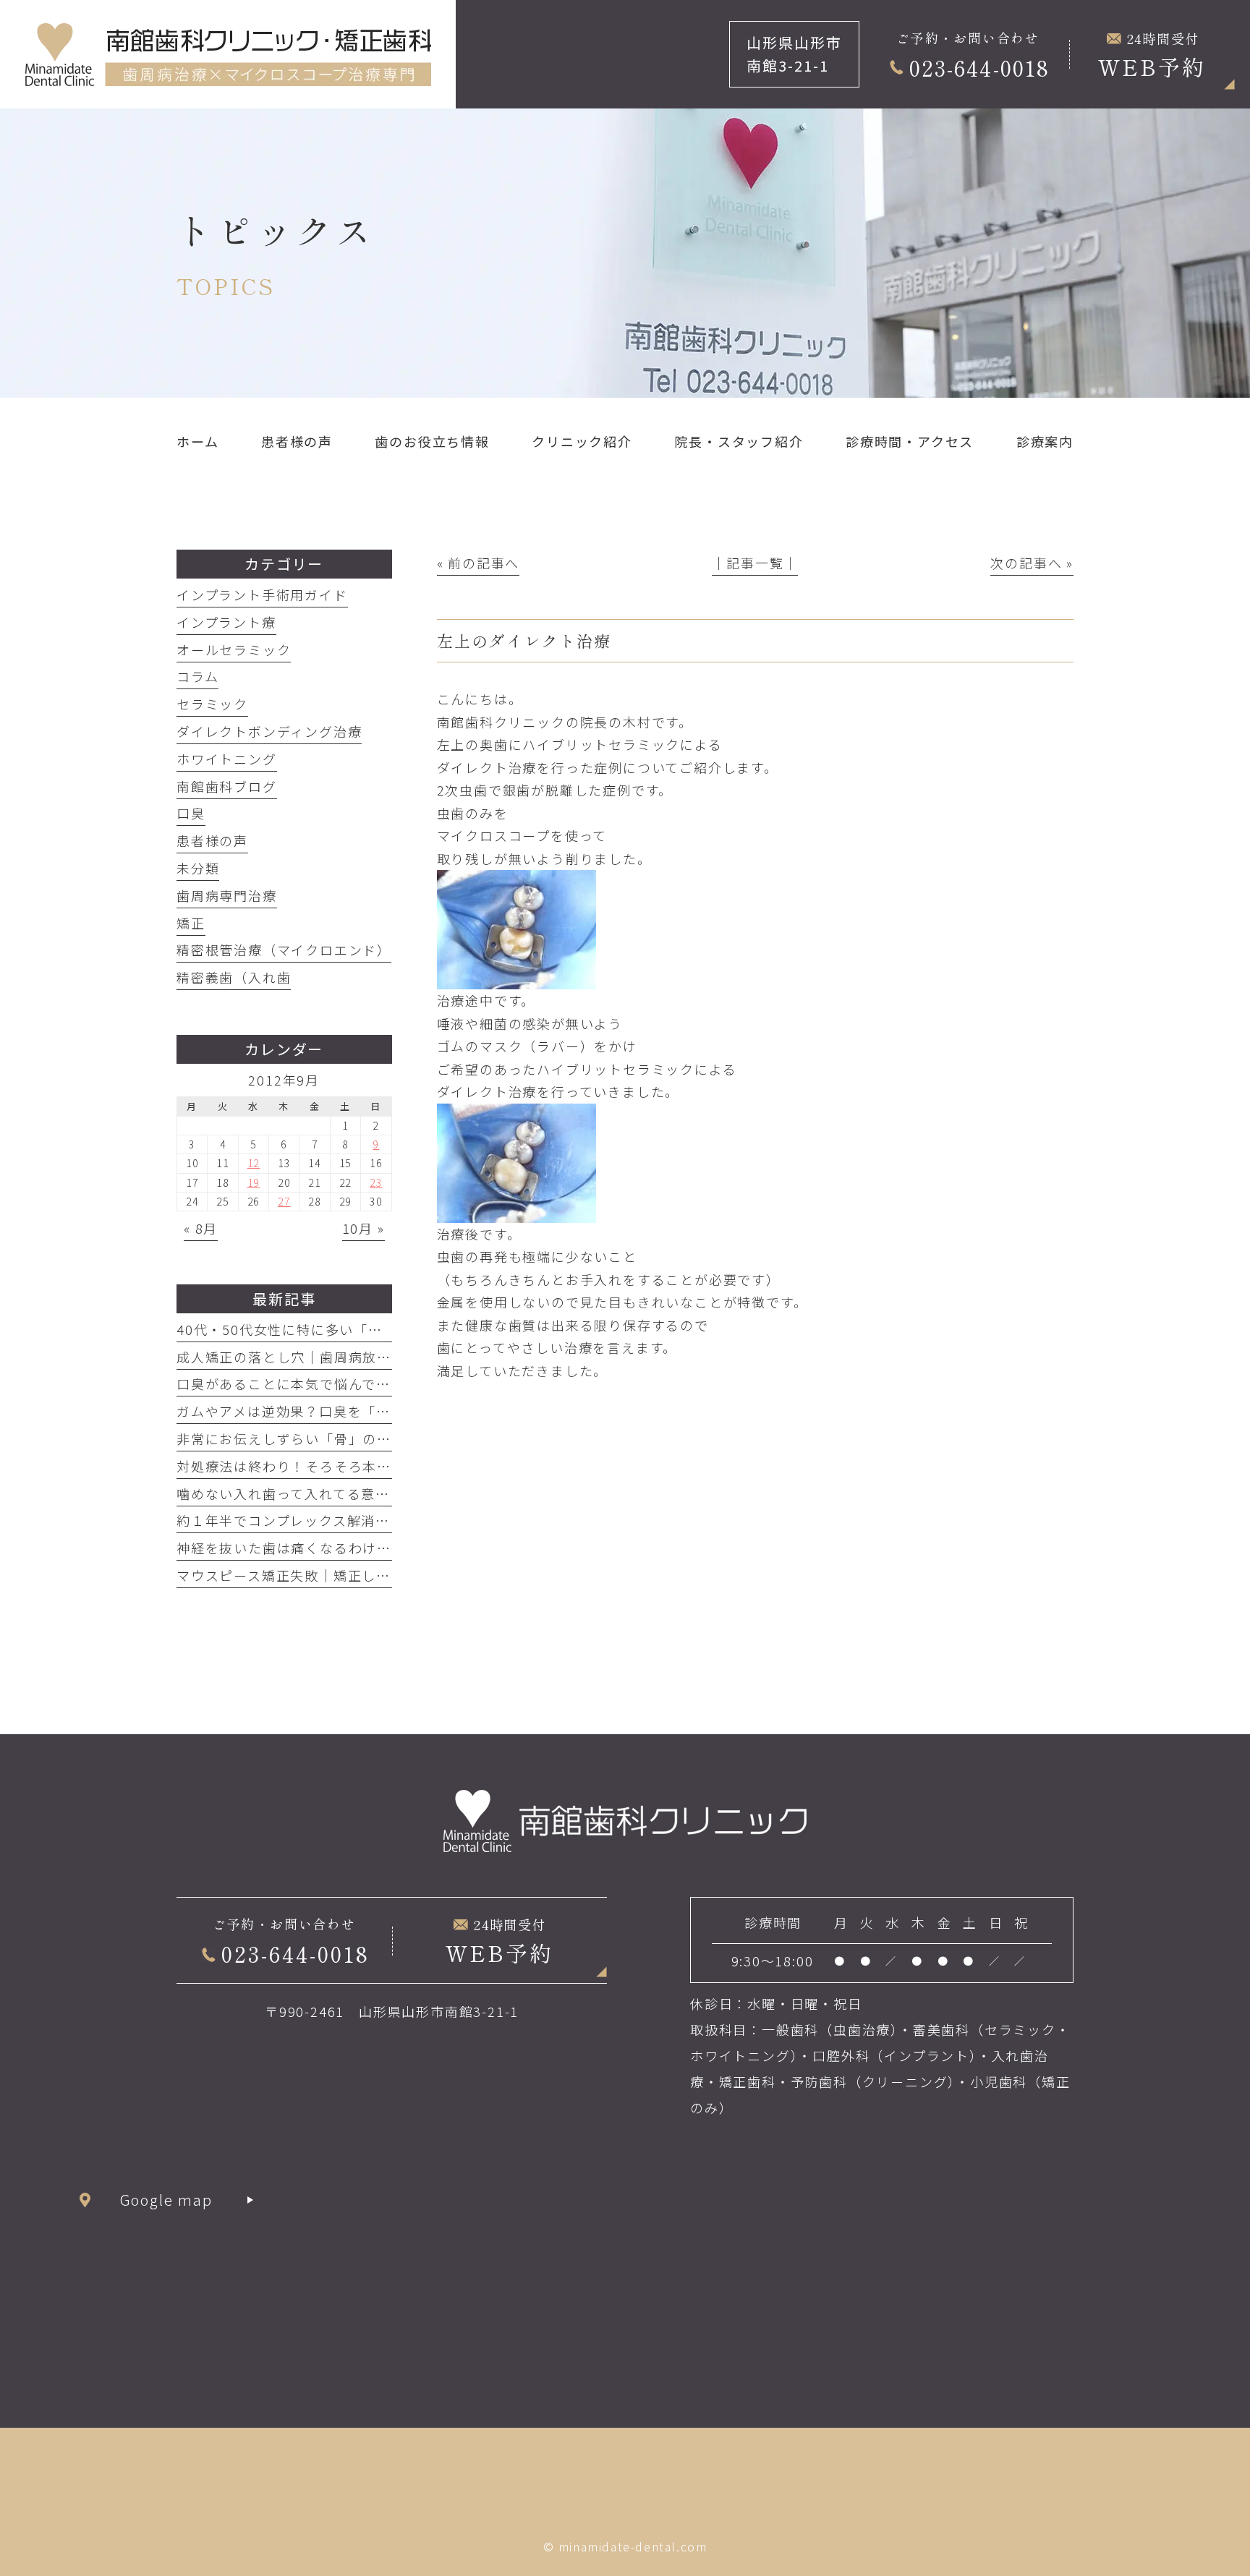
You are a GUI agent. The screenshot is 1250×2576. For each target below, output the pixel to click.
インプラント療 (226, 622)
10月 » (363, 1228)
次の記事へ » (1032, 563)
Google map (167, 2200)
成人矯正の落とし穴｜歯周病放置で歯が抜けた (327, 1357)
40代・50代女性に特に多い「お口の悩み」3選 (327, 1329)
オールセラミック (234, 649)
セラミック (212, 704)
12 (254, 1163)
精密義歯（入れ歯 (234, 977)
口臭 (191, 813)
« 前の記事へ (479, 563)
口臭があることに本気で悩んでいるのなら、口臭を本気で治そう (384, 1383)
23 (376, 1182)
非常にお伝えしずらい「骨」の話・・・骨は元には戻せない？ (377, 1438)
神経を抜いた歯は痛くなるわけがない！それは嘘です (348, 1548)
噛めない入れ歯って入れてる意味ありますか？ (326, 1493)
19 (254, 1182)
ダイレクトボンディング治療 (269, 731)
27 (284, 1201)
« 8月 (201, 1228)
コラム (197, 676)
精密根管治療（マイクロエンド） (284, 950)
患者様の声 (212, 840)
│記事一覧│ (755, 563)
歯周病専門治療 (227, 895)
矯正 (191, 923)
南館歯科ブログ (227, 786)
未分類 (198, 868)
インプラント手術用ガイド (262, 594)
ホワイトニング (227, 759)
